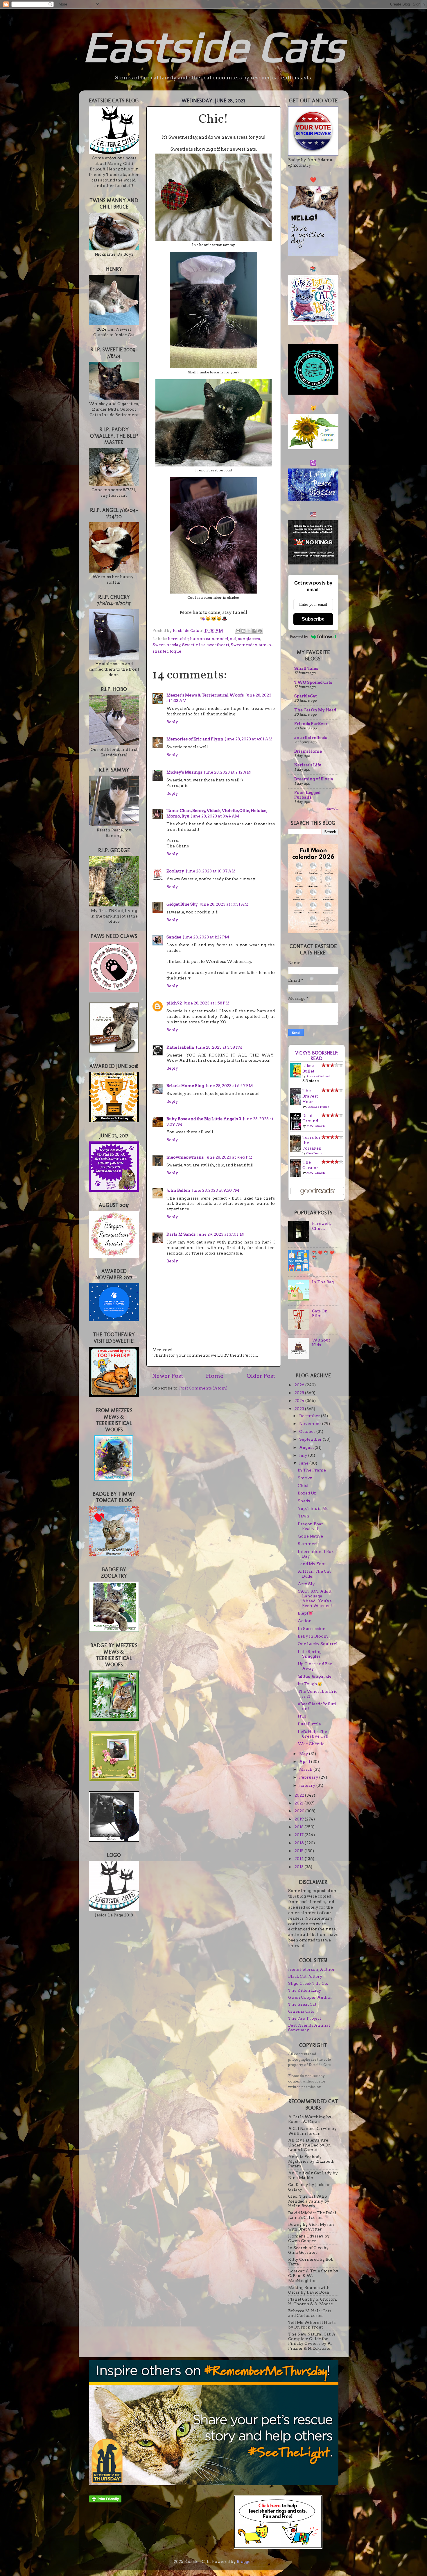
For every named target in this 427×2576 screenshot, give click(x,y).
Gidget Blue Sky (182, 904)
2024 (300, 1401)
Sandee (174, 937)
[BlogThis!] (243, 631)
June (304, 1463)
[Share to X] (249, 631)
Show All (332, 809)
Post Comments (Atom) (203, 1388)
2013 (299, 1867)
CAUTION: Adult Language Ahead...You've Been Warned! (315, 1598)
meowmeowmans (185, 1157)
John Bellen (178, 1190)
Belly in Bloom (313, 1636)
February (309, 1777)
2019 (300, 1819)
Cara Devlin (314, 1153)
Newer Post (168, 1376)
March (306, 1769)
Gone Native (310, 1536)
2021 (299, 1803)
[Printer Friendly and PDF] (105, 2501)
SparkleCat (305, 696)
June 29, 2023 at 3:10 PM (220, 1234)
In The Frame (312, 1470)
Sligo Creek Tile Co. (308, 1983)
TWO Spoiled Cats (313, 682)
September (311, 1439)
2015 (299, 1851)
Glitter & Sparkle (315, 1676)
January (308, 1785)
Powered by (299, 637)
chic (184, 639)
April (305, 1761)
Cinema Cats (301, 2011)
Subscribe (313, 619)
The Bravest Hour (310, 1096)
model (222, 639)
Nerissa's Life (308, 765)
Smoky (305, 1478)
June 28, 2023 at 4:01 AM (249, 739)
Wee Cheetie (311, 1744)
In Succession (312, 1629)
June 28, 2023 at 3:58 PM (219, 1047)
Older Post (261, 1376)
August (307, 1447)
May (304, 1754)
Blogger (245, 2561)
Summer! (308, 1544)
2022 (300, 1795)
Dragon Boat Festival (310, 1526)
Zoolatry (175, 871)
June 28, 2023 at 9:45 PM (229, 1157)
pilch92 (174, 1003)
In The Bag (323, 1282)
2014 (300, 1859)
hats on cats (202, 639)
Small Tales (306, 668)
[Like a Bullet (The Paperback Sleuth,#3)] (297, 1076)
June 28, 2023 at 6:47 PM (229, 1086)
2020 (300, 1811)
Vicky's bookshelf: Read (317, 1056)
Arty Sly (306, 1584)
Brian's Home (308, 751)
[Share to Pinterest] (260, 631)
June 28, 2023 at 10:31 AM (224, 904)
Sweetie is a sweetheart (206, 645)
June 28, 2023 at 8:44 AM (215, 816)
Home (215, 1376)
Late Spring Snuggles (310, 1654)
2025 (300, 1393)
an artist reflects (311, 737)
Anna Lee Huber (318, 1107)
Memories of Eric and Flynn (195, 739)
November (311, 1424)
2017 (299, 1835)
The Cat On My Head (315, 710)
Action (305, 1621)
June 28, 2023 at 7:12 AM (227, 772)
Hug (302, 1716)
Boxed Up (307, 1493)
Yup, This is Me (313, 1508)
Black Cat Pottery (305, 1976)
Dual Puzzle (309, 1724)
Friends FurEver (311, 724)
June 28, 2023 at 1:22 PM (206, 937)
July (304, 1455)
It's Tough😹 (310, 1684)
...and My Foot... (313, 1564)
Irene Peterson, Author (312, 1969)
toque (175, 651)
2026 (300, 1385)
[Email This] (238, 631)
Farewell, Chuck (321, 1226)
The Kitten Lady (305, 1990)
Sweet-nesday (167, 645)
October (308, 1431)
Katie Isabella (180, 1047)
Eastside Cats (214, 46)
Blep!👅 (305, 1613)
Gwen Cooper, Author (310, 1997)
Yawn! (304, 1516)
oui (233, 639)
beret (173, 639)
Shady (304, 1501)
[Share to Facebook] (254, 631)
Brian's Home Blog (185, 1086)
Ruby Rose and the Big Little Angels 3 (204, 1119)
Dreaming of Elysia (314, 779)
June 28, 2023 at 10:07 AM (211, 871)
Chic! (303, 1485)
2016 (300, 1843)
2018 (299, 1827)
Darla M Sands (181, 1234)
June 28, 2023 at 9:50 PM (216, 1190)
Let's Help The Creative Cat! (313, 1734)
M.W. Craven (316, 1126)
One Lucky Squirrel (318, 1644)
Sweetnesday (244, 645)
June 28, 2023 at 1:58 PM (207, 1003)
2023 (300, 1409)
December (310, 1416)
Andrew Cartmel (318, 1076)
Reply (172, 722)
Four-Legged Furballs (307, 795)
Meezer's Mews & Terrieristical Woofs (205, 695)
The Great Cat (302, 2004)
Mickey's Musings (184, 772)
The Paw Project (305, 2018)
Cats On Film (320, 1313)
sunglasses (249, 639)
